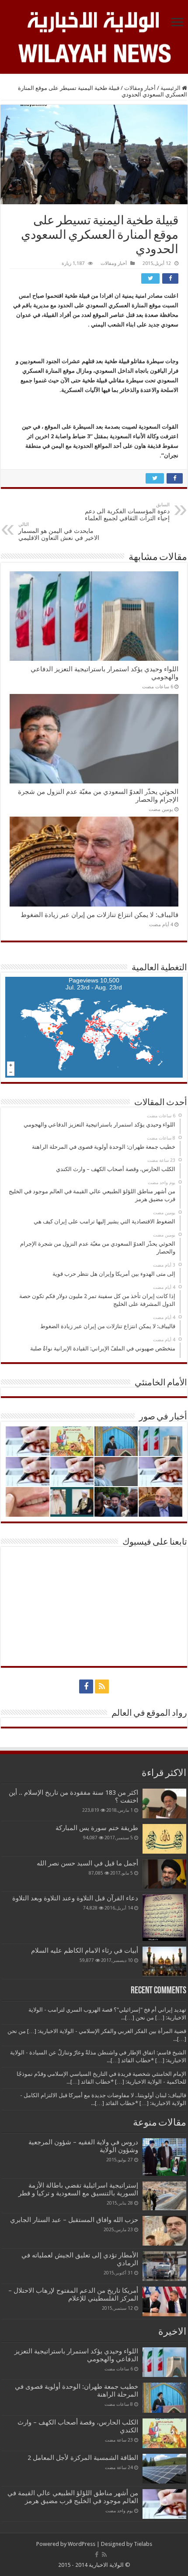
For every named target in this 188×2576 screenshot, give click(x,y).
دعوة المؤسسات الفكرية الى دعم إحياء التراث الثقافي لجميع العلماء (127, 512)
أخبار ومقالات (140, 88)
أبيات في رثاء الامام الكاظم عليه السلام (85, 1951)
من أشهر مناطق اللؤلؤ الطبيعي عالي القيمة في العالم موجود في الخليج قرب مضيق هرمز (73, 2497)
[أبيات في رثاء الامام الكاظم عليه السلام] (164, 1961)
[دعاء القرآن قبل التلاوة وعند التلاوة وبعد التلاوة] (164, 1918)
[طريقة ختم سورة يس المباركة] (164, 1839)
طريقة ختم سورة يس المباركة (97, 1828)
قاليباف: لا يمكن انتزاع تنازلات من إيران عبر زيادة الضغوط (99, 915)
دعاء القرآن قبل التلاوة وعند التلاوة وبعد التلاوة (75, 1898)
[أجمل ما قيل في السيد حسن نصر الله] (164, 1874)
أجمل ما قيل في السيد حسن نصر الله (87, 1863)
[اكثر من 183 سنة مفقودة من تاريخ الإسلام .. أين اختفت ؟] (164, 1803)
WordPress (82, 2544)
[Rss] (102, 1686)
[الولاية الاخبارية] (94, 21)
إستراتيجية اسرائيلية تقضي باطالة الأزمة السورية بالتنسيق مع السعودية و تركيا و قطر (78, 2189)
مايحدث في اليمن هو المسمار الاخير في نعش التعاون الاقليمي (59, 531)
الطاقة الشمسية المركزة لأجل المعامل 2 (83, 2458)
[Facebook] (86, 1686)
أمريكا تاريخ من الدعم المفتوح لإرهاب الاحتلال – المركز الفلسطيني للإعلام (73, 2294)
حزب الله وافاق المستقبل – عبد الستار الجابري (74, 2220)
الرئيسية (171, 88)
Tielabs (143, 2544)
